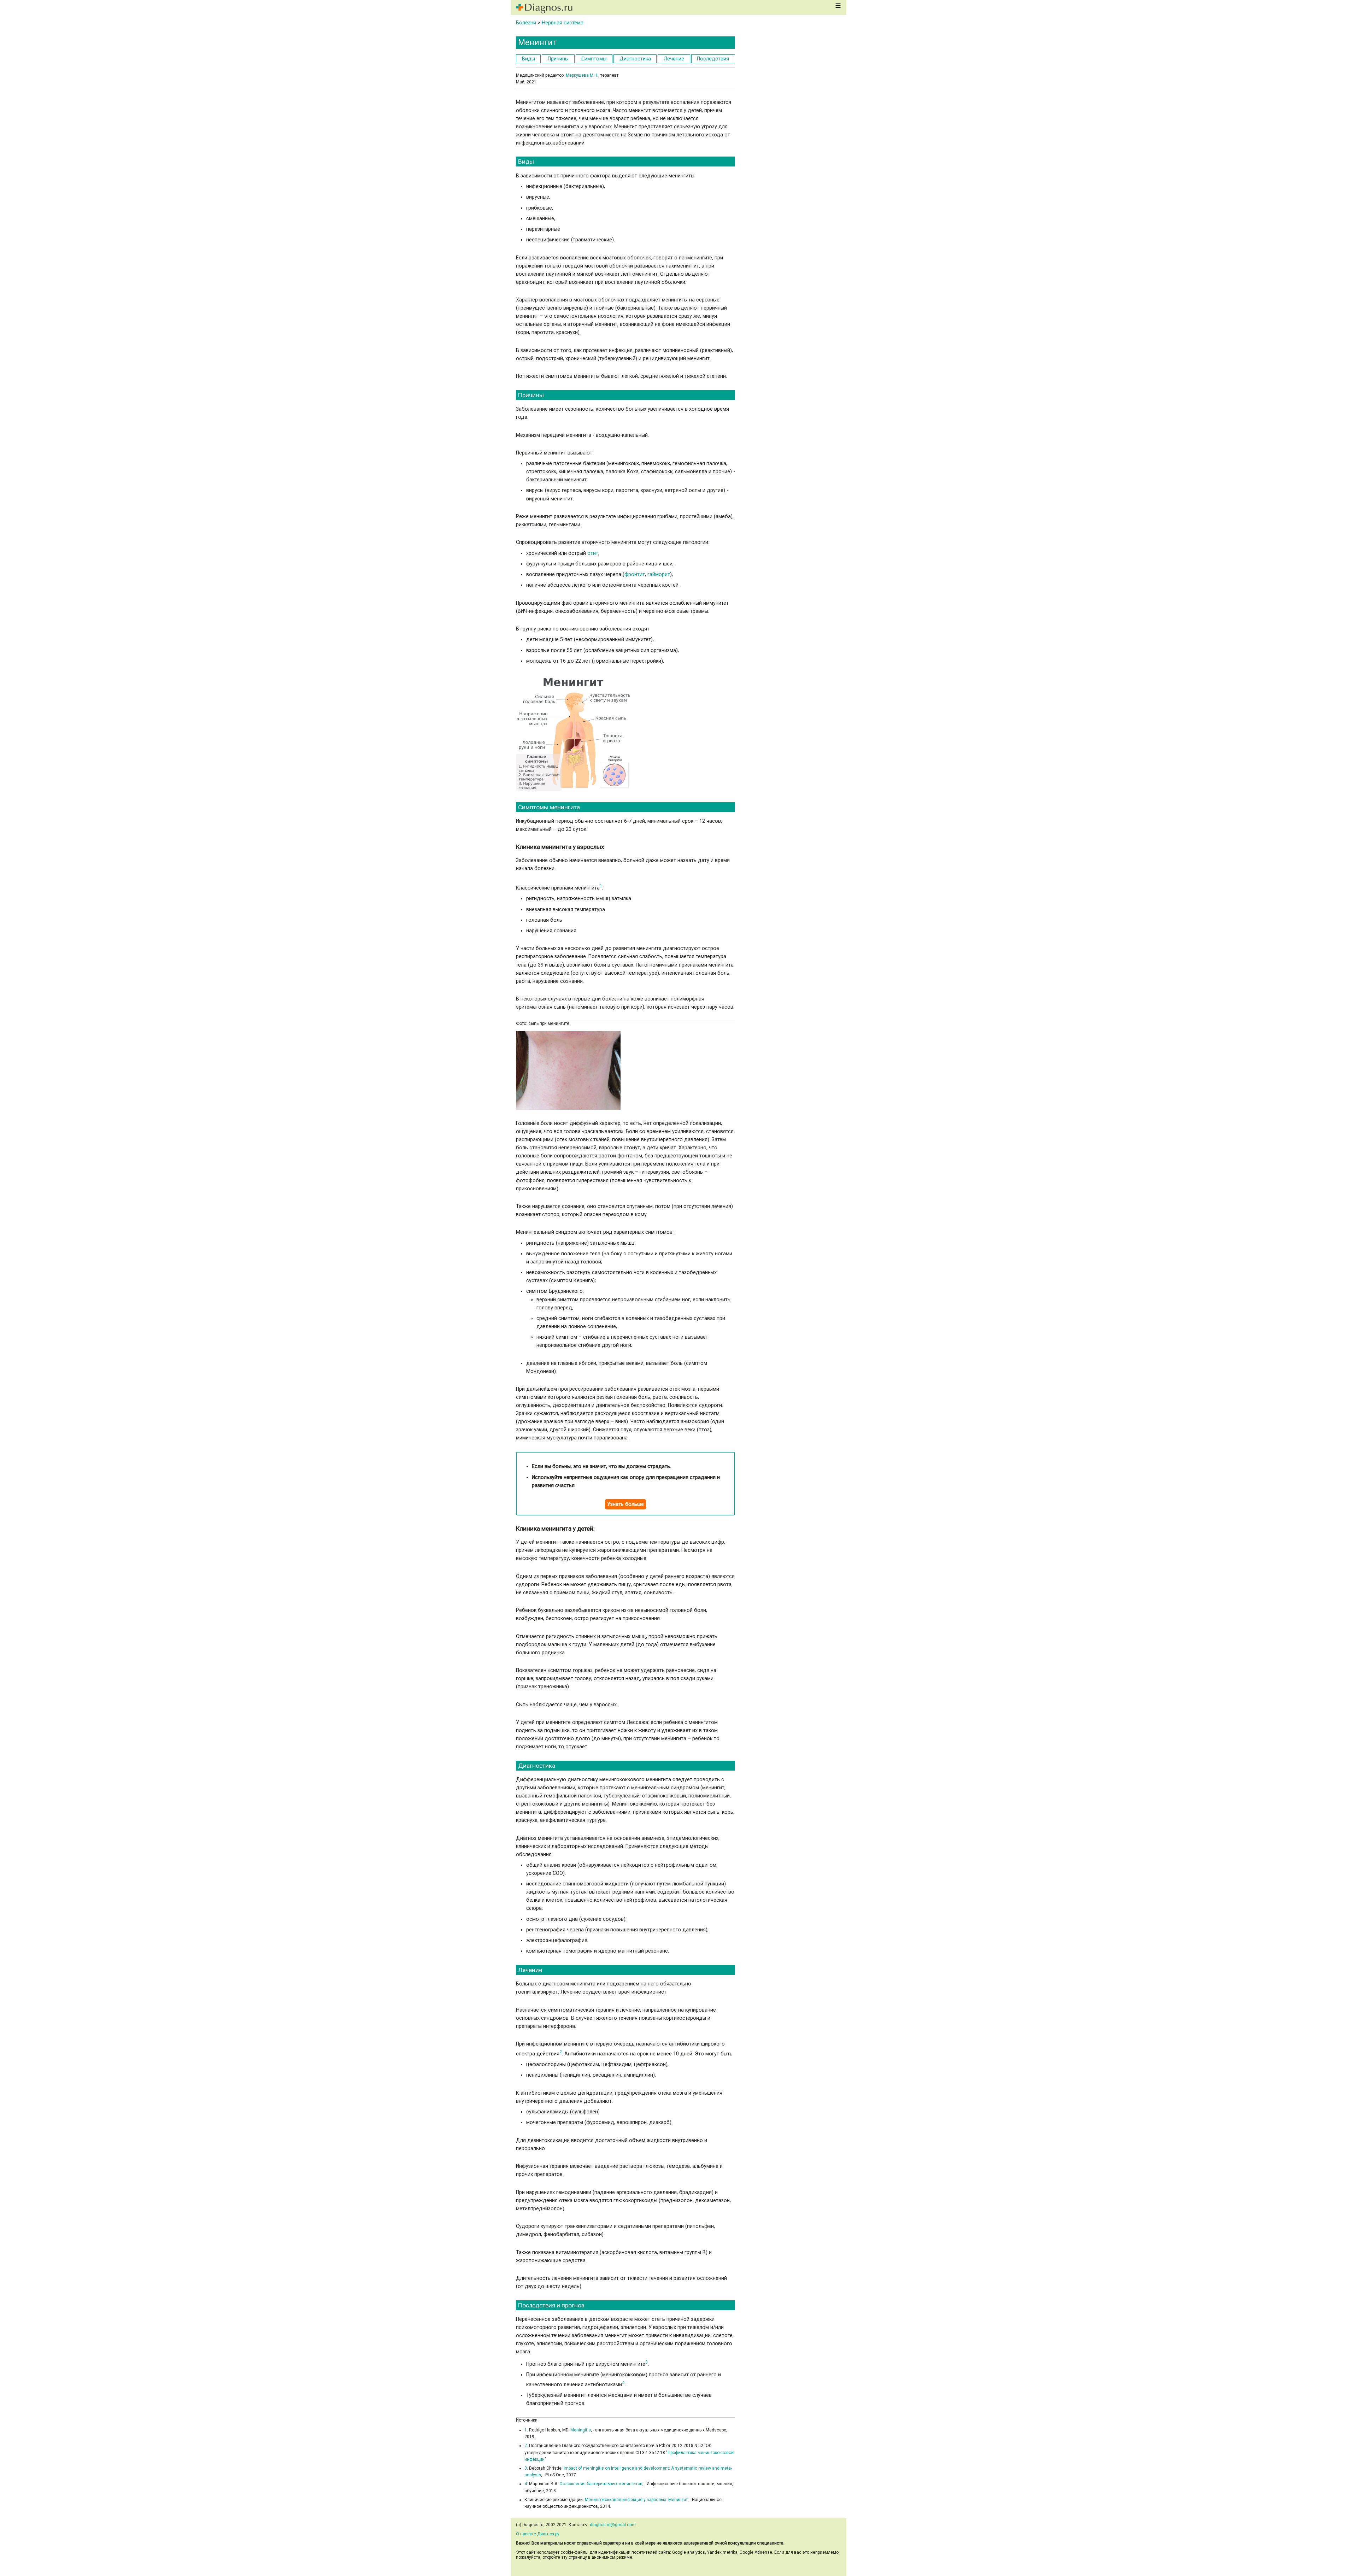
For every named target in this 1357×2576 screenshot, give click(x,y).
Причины (558, 59)
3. (526, 2468)
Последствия (713, 59)
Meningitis (581, 2430)
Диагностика (635, 59)
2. (526, 2446)
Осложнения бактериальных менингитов (600, 2484)
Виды (528, 59)
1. (526, 2430)
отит (593, 553)
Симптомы (594, 59)
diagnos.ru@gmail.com (613, 2525)
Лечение (674, 59)
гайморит (659, 574)
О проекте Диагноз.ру (538, 2534)
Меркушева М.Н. (582, 75)
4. (526, 2484)
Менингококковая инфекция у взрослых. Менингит (636, 2500)
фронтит (635, 574)
